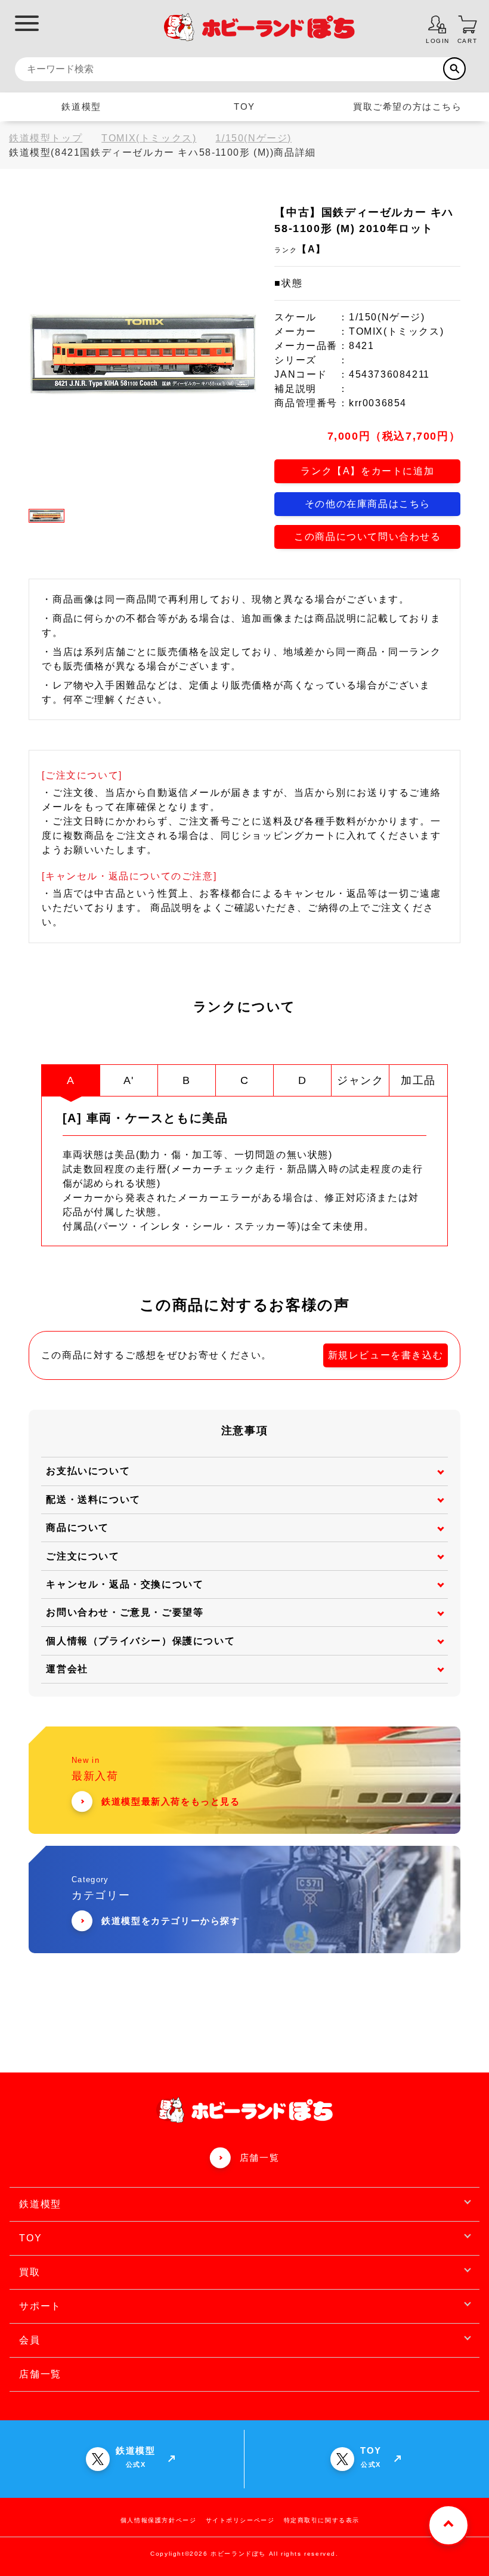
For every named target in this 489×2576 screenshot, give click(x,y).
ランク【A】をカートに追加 (367, 471)
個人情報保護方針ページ (159, 2520)
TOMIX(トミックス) (149, 138)
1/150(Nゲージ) (253, 138)
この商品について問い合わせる (367, 537)
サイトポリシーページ (240, 2520)
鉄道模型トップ (46, 138)
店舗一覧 (259, 2158)
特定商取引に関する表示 (322, 2520)
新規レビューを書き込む (386, 1355)
